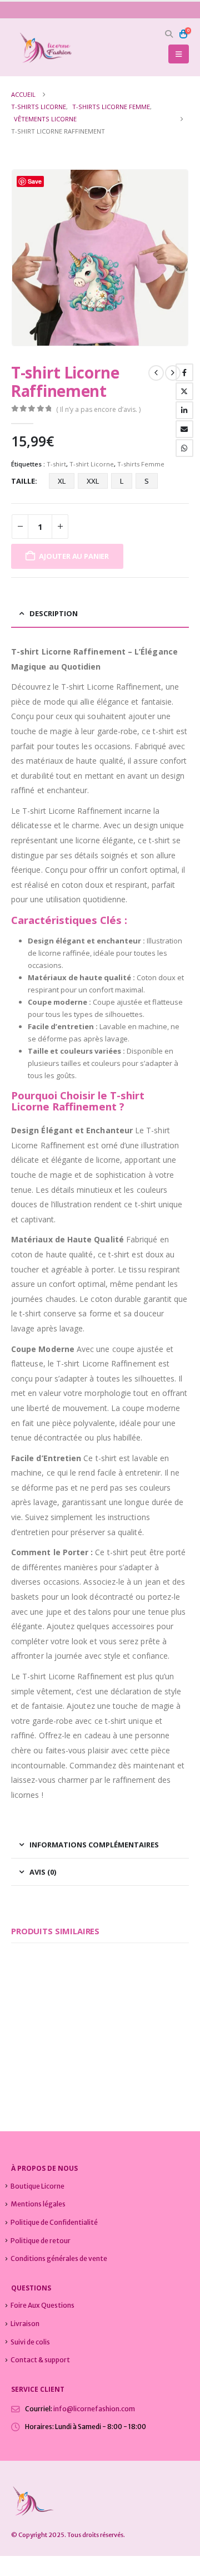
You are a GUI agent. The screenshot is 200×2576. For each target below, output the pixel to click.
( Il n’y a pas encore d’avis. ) (98, 409)
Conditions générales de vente (59, 2258)
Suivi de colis (30, 2342)
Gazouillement (184, 391)
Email (184, 429)
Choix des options (71, 2018)
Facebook (184, 372)
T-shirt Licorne (92, 464)
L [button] (122, 481)
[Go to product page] (51, 1997)
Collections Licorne (37, 2050)
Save (35, 181)
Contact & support (40, 2360)
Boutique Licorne (37, 2186)
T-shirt (56, 464)
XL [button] (62, 481)
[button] (169, 34)
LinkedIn (184, 410)
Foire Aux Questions (42, 2305)
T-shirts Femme (141, 464)
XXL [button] (93, 481)
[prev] (156, 373)
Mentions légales (38, 2204)
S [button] (147, 481)
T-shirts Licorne (87, 2050)
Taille (23, 481)
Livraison (25, 2324)
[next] (173, 373)
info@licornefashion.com (94, 2409)
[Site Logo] (42, 48)
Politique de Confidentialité (54, 2222)
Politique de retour (41, 2241)
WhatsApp (184, 448)
